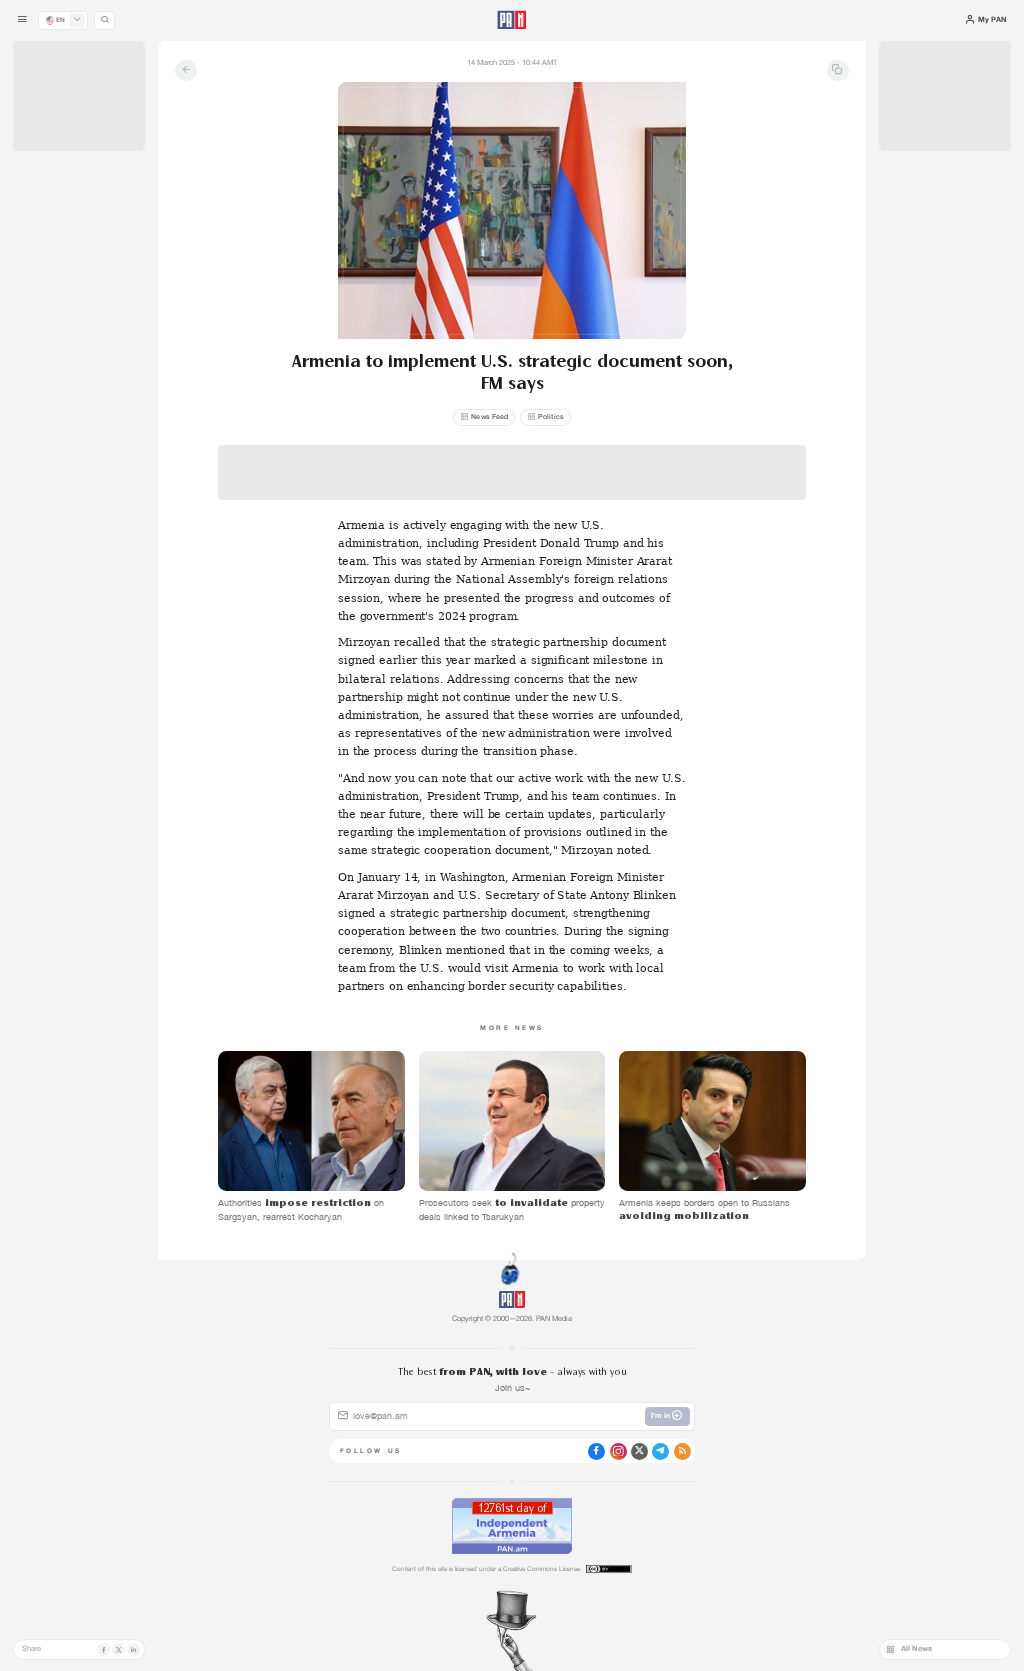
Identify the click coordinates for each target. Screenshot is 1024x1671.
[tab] (643, 348)
